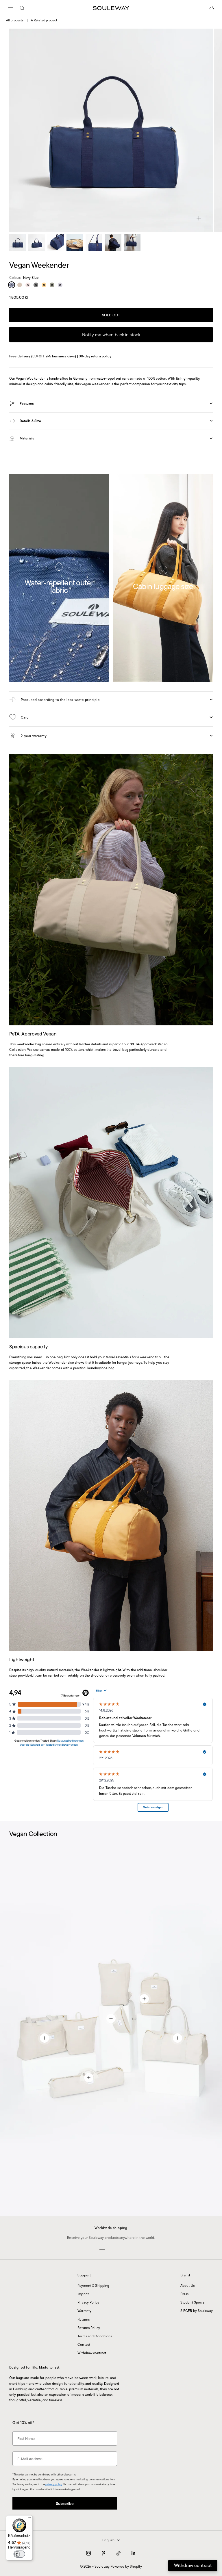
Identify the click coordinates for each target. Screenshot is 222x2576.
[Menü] (29, 2519)
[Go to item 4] (75, 243)
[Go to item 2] (37, 243)
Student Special (193, 2302)
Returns (84, 2319)
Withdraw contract (92, 2353)
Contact (84, 2344)
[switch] (19, 2554)
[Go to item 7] (132, 243)
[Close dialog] (169, 2464)
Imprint (83, 2294)
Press (185, 2294)
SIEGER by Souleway (197, 2311)
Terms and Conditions (95, 2336)
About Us (187, 2285)
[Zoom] (199, 218)
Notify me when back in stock (111, 335)
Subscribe (111, 2539)
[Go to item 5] (94, 243)
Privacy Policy (88, 2302)
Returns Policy (89, 2328)
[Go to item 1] (18, 243)
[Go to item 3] (56, 243)
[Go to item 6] (113, 243)
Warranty (84, 2311)
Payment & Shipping (93, 2285)
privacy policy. (91, 2555)
